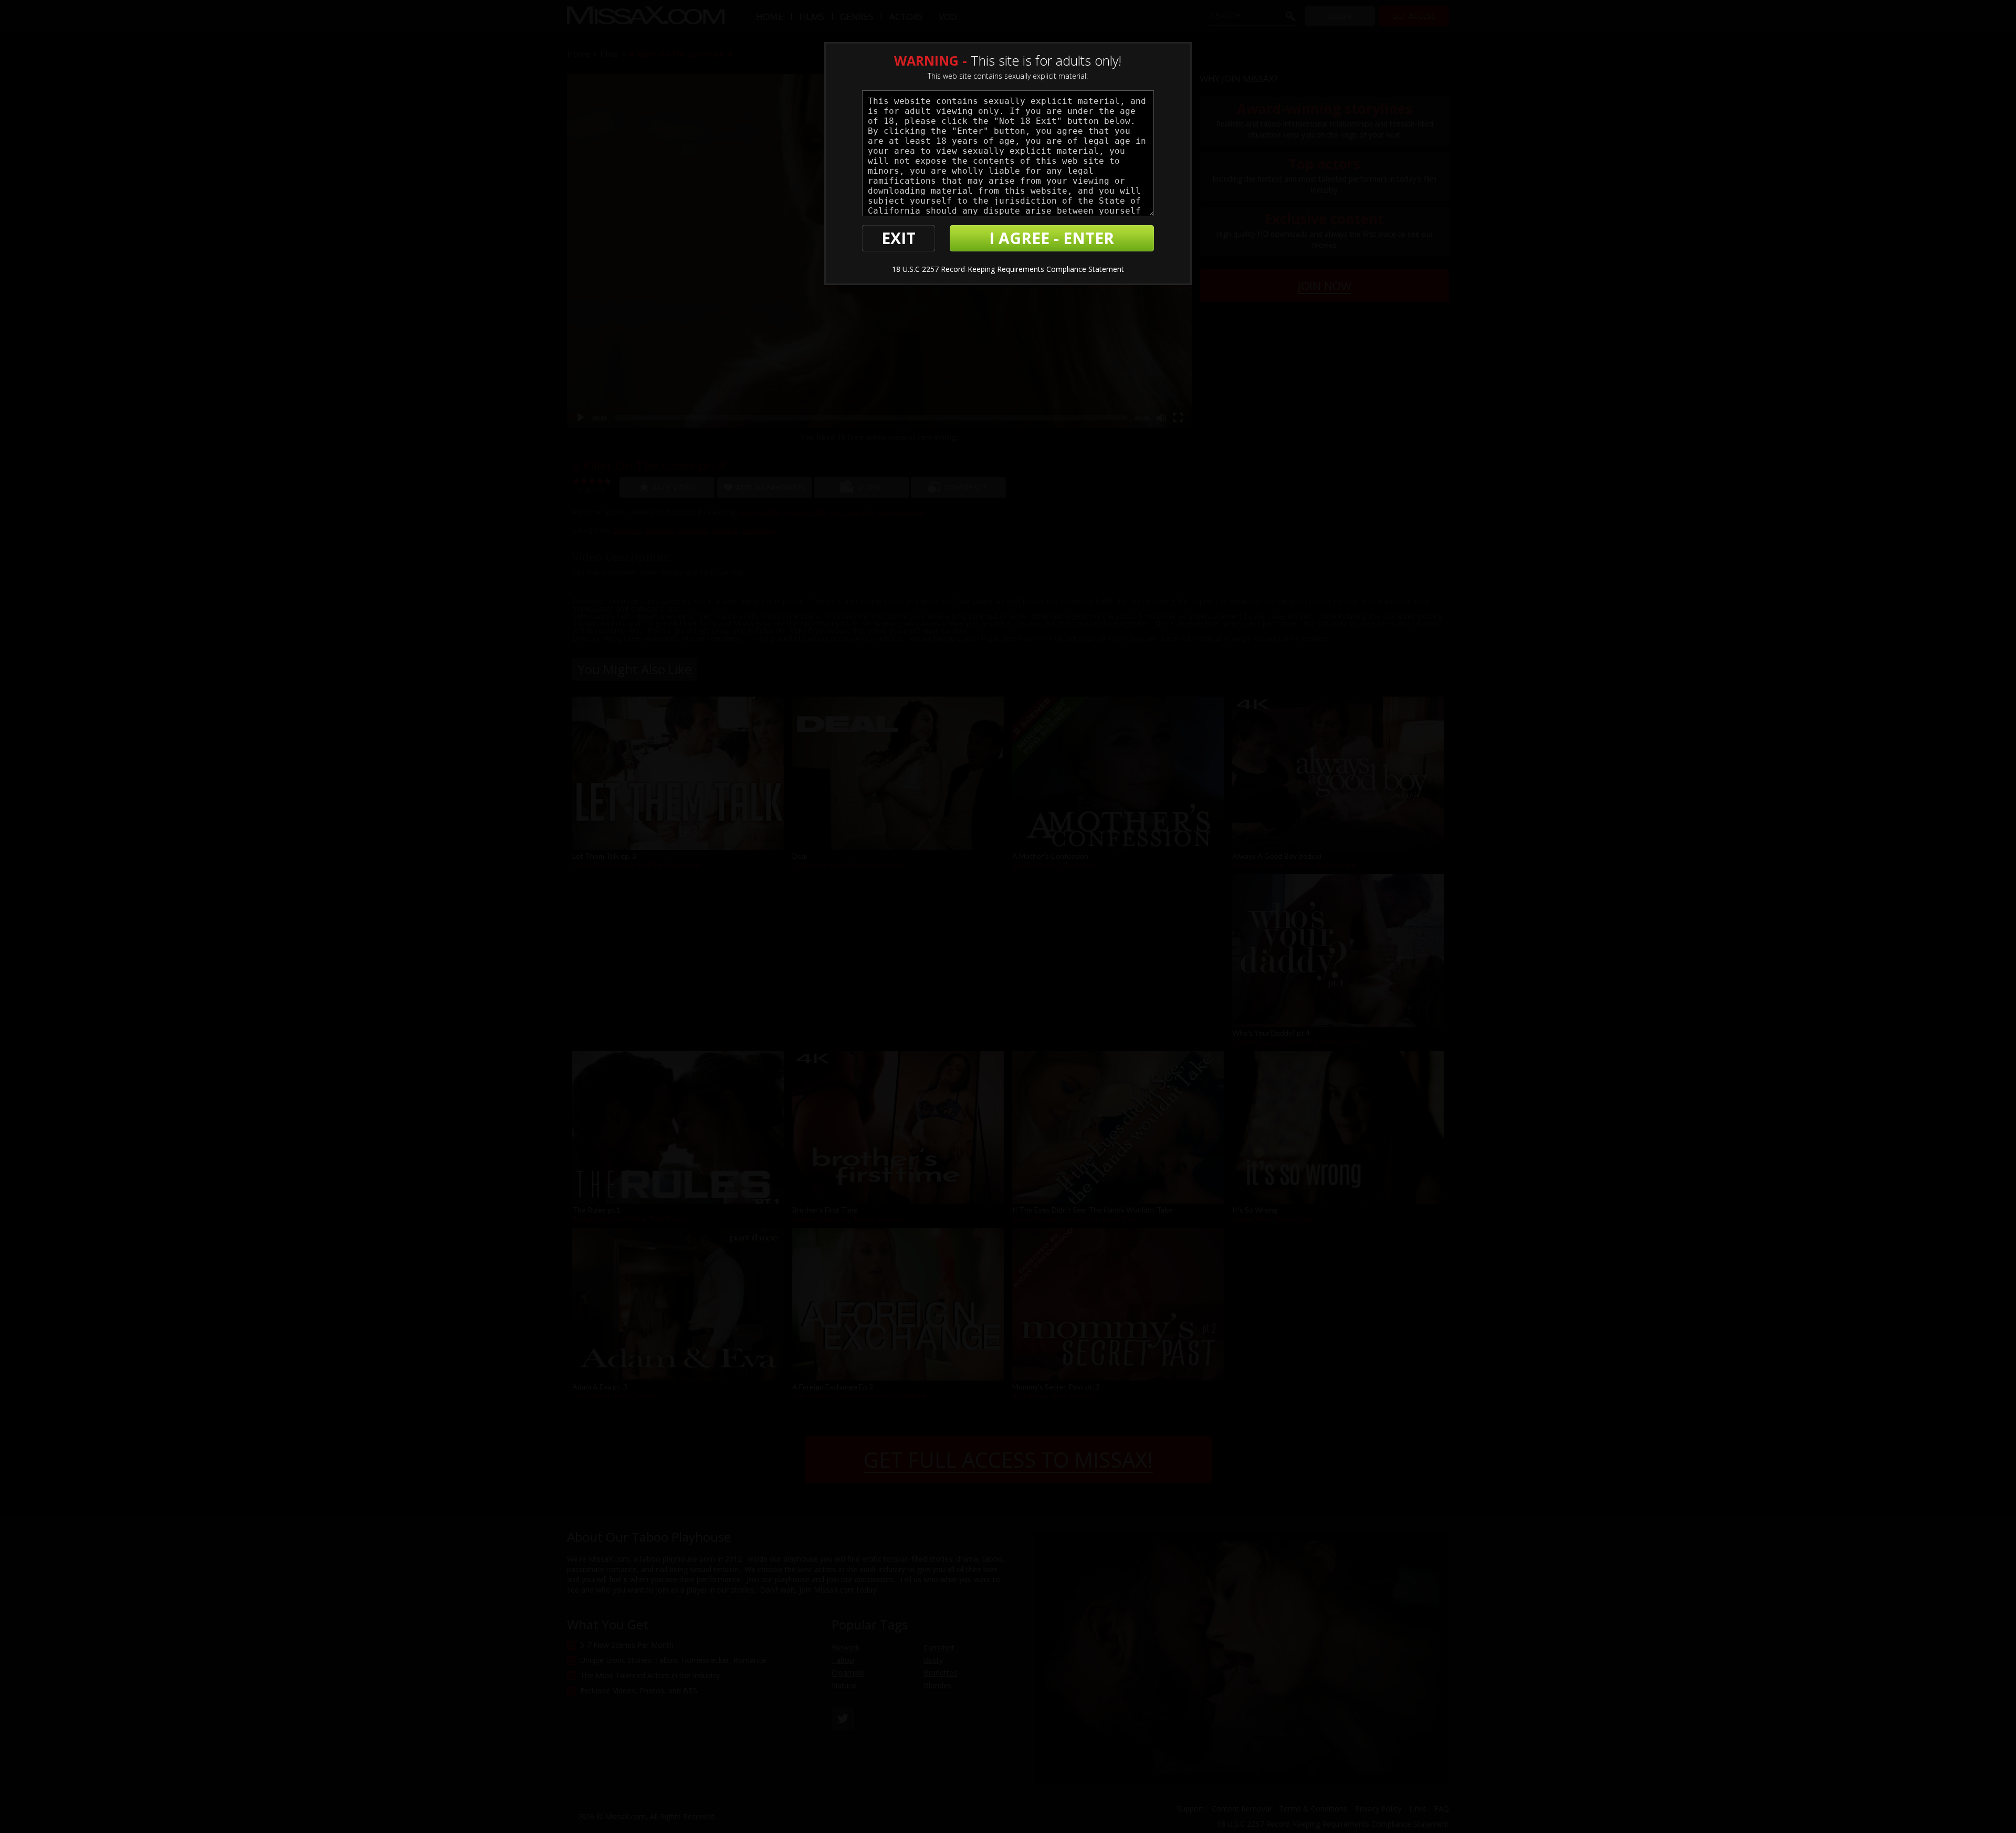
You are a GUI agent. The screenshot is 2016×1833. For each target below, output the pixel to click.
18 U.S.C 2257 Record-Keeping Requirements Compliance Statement (1008, 269)
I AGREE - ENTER (1052, 238)
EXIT (899, 238)
